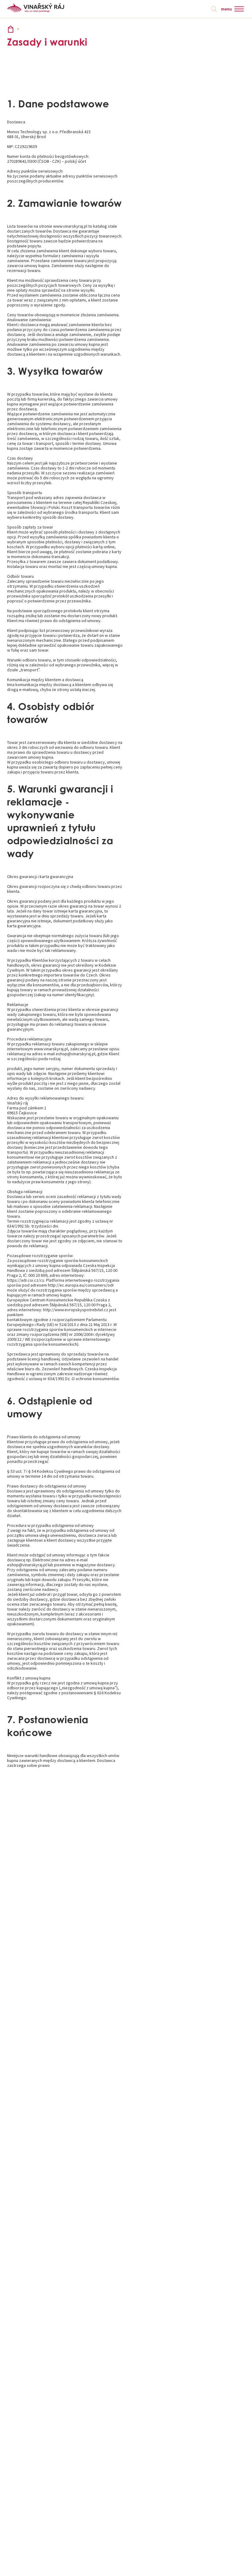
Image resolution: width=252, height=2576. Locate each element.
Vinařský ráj (11, 29)
